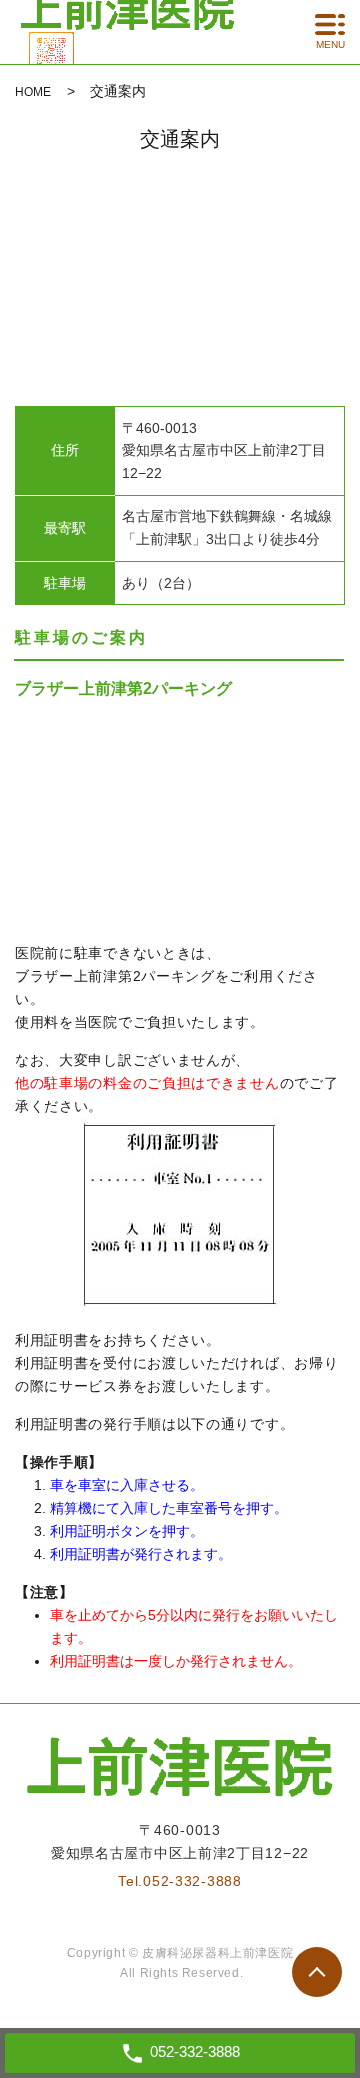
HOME (33, 92)
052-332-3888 (192, 1881)
